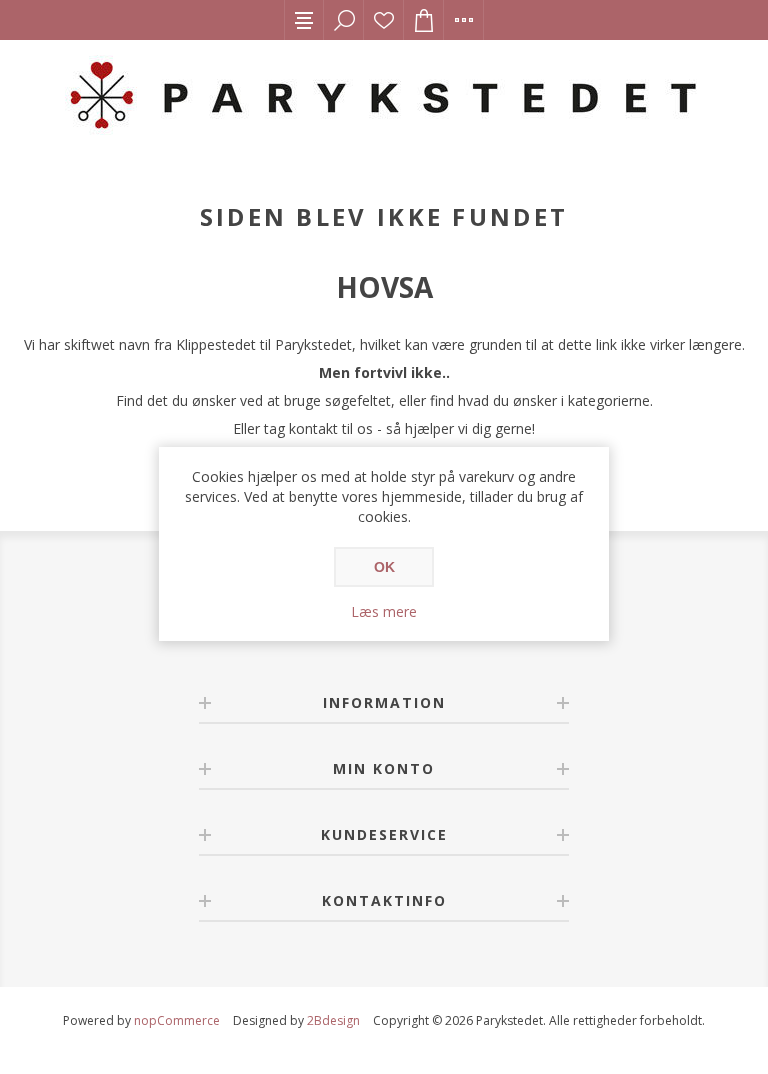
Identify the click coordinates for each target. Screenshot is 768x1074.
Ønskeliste (384, 20)
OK (384, 567)
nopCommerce (177, 1020)
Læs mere (384, 611)
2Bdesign (333, 1020)
